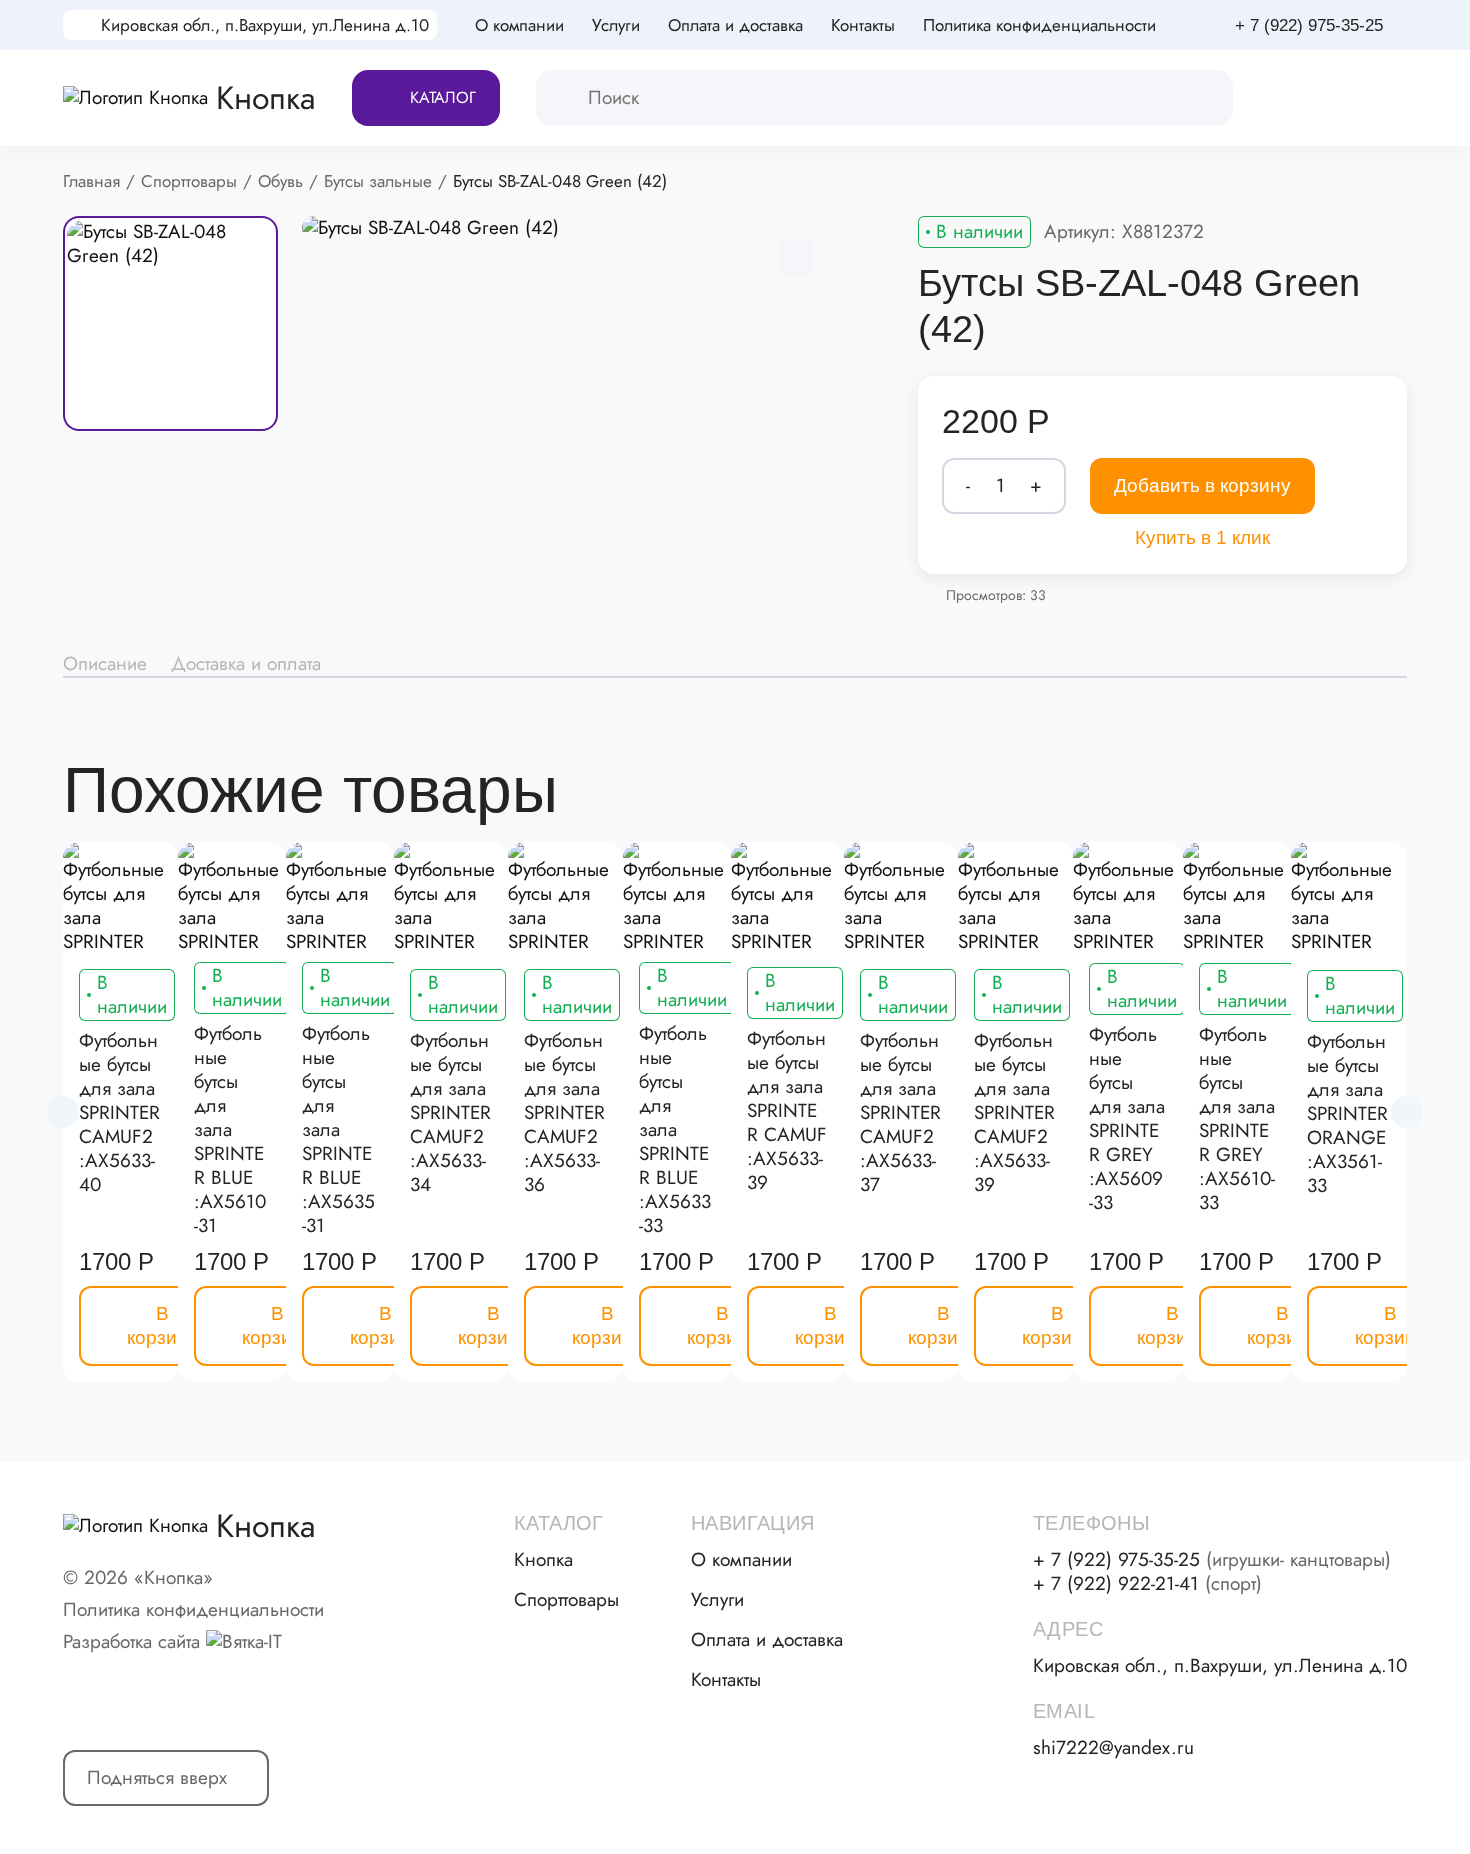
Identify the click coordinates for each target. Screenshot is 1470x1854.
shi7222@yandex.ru (1113, 1748)
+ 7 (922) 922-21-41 (1147, 1584)
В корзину (162, 1325)
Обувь (280, 181)
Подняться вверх (157, 1777)
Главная (91, 181)
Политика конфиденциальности (1039, 25)
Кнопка (543, 1560)
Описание (105, 664)
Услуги (616, 25)
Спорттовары (189, 181)
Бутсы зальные (378, 181)
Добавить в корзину (1202, 485)
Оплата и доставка (735, 25)
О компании (519, 25)
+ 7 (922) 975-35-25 (1309, 25)
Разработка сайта (131, 1642)
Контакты (863, 25)
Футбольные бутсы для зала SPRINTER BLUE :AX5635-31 (338, 1130)
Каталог (443, 97)
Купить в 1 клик (1202, 537)
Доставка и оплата (246, 664)
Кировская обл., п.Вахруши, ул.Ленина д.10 (265, 25)
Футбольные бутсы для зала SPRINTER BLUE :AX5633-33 (675, 1130)
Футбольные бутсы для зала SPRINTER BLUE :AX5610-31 (230, 1130)
